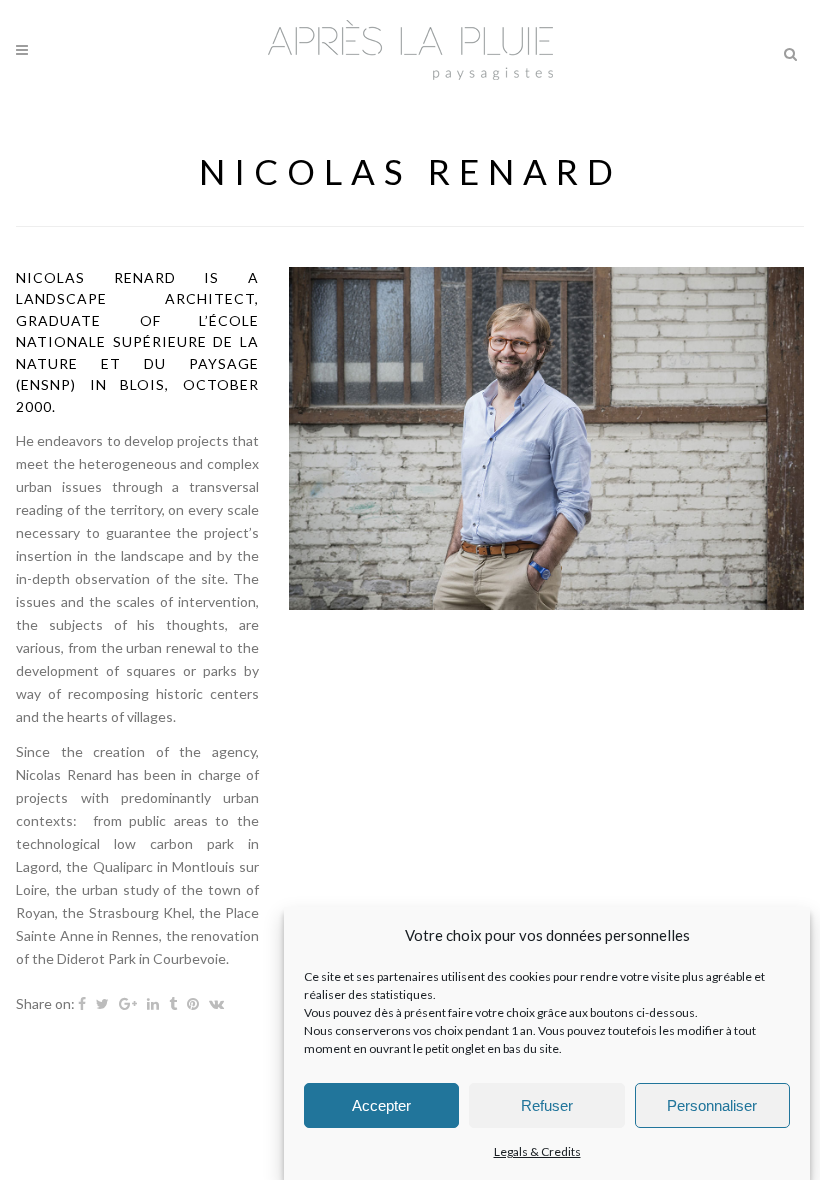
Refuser (547, 1105)
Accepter (381, 1105)
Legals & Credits (537, 1151)
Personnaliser (712, 1105)
